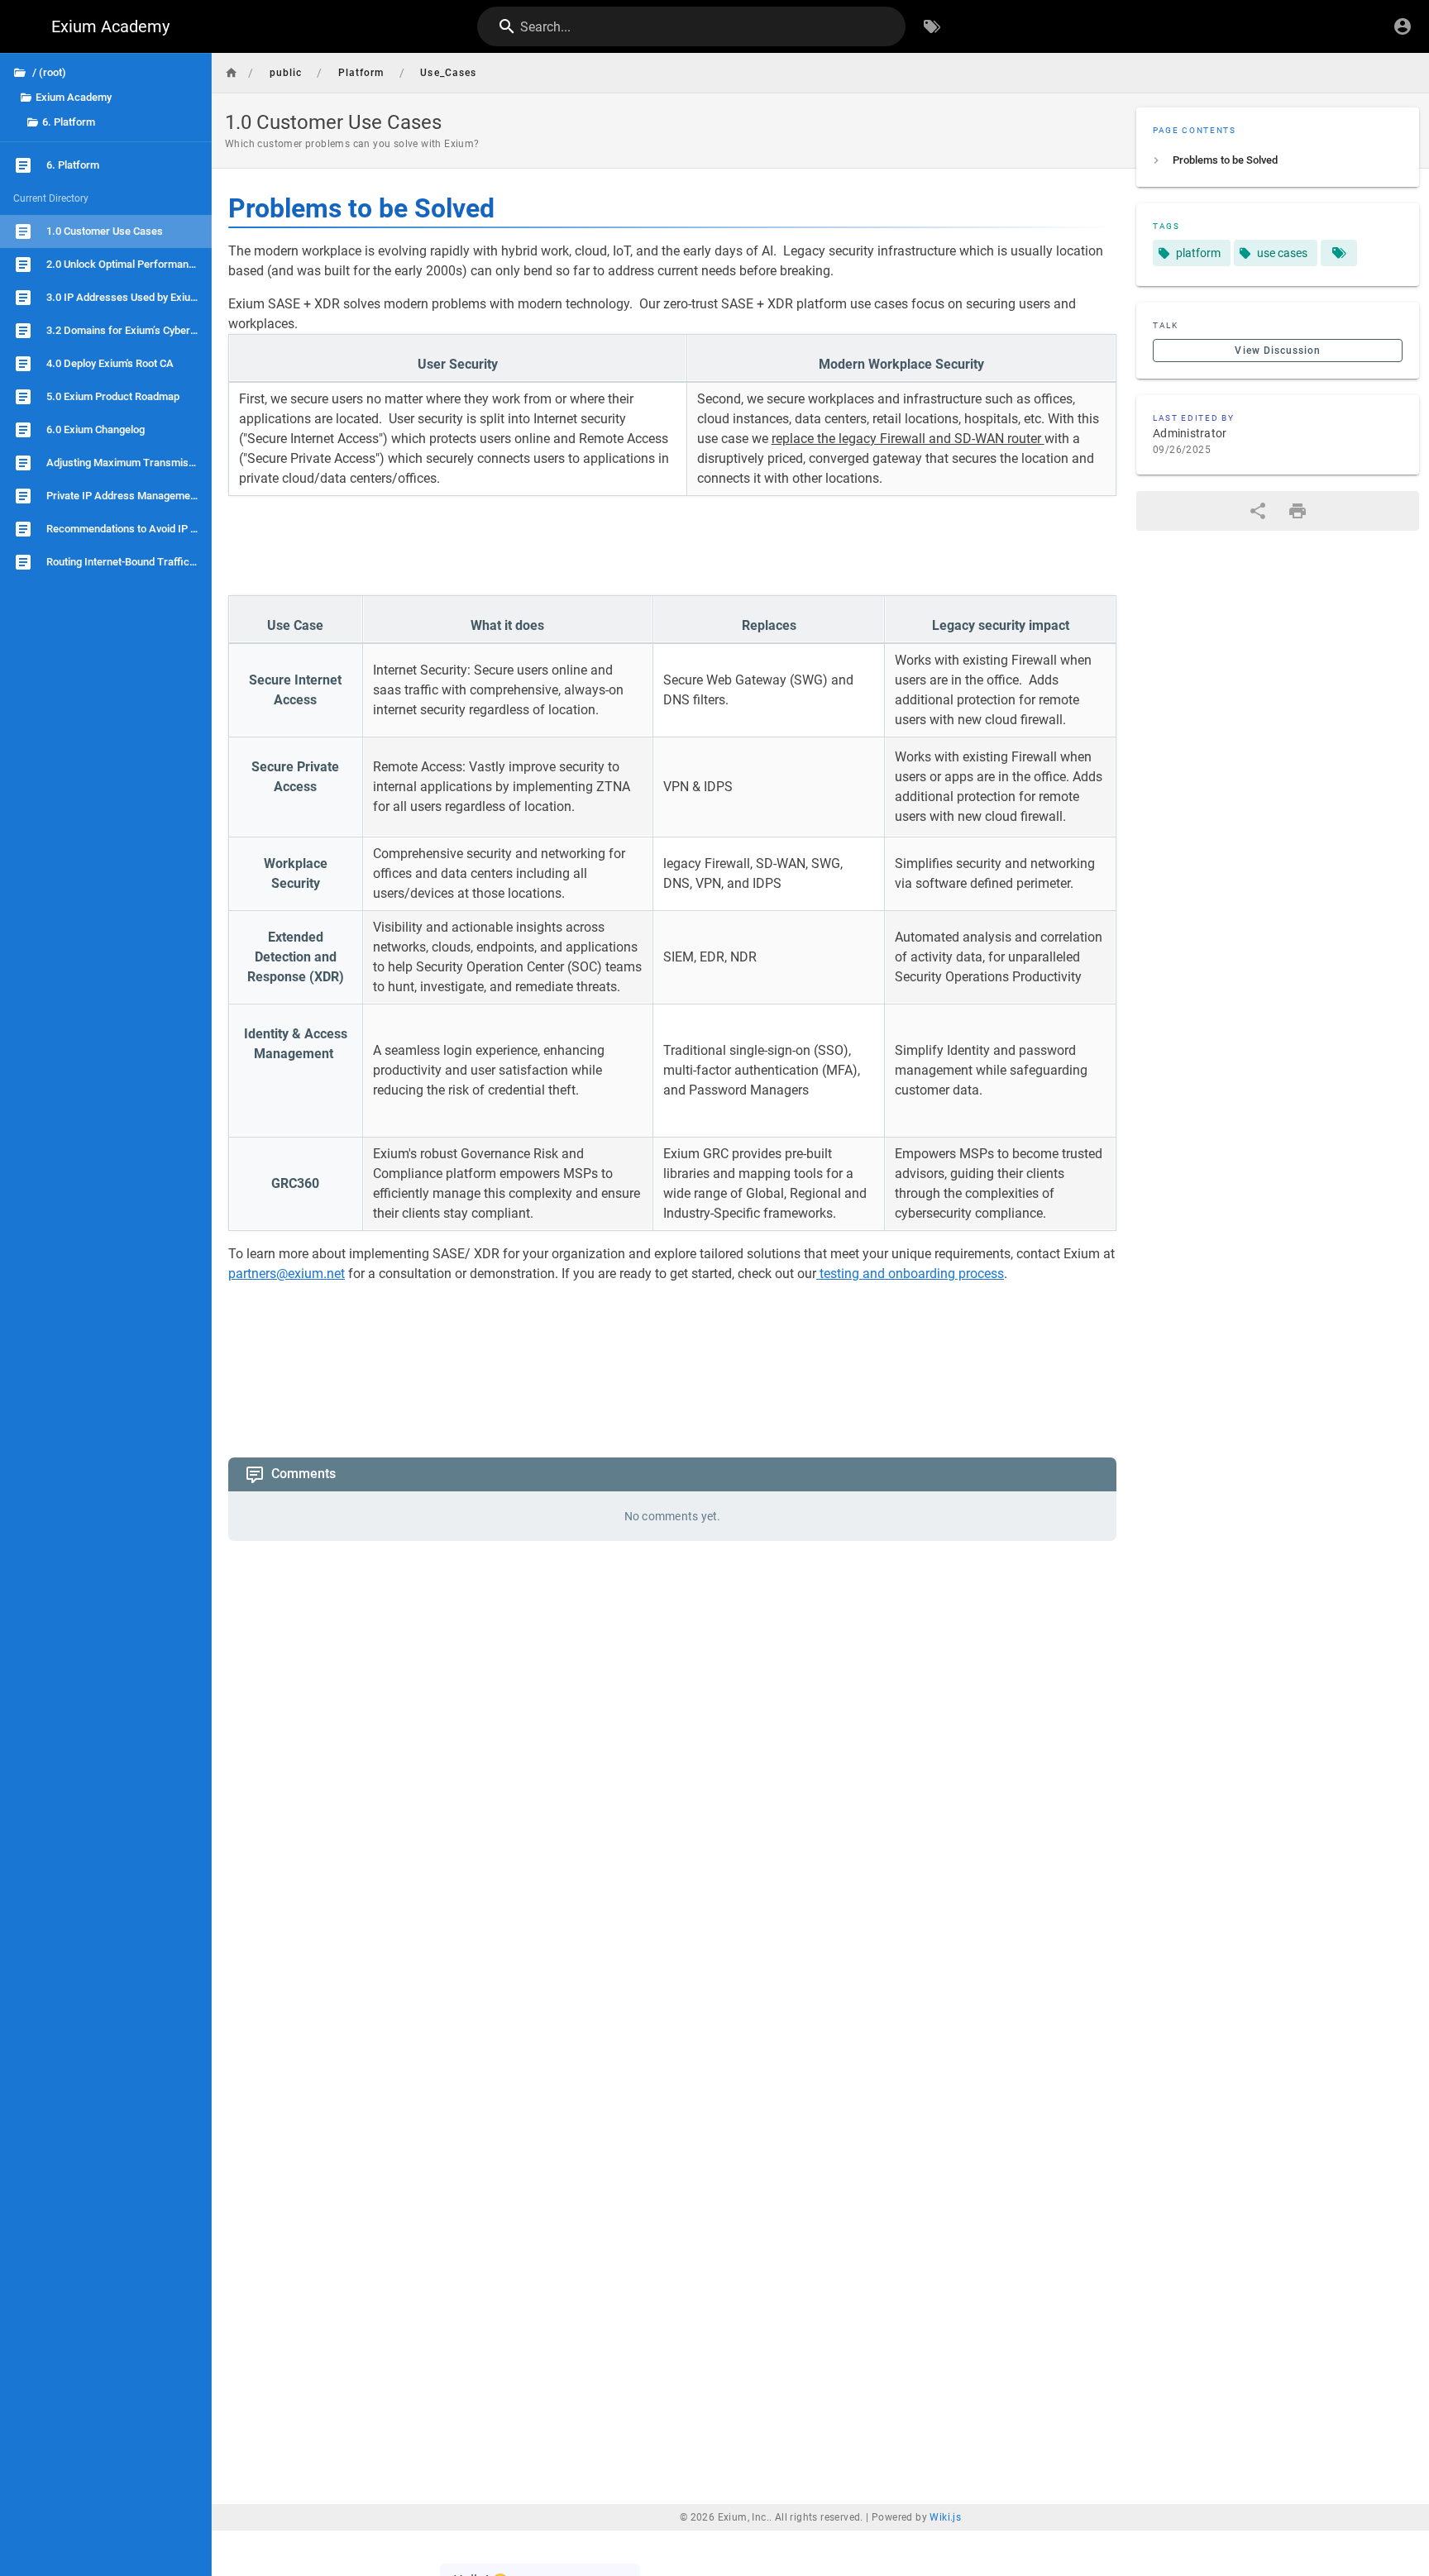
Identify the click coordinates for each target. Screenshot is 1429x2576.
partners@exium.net (287, 1274)
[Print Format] (1298, 511)
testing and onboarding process (910, 1274)
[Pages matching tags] (1339, 253)
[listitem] (1278, 160)
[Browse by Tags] (932, 26)
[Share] (1258, 511)
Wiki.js (945, 2563)
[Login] (1403, 26)
